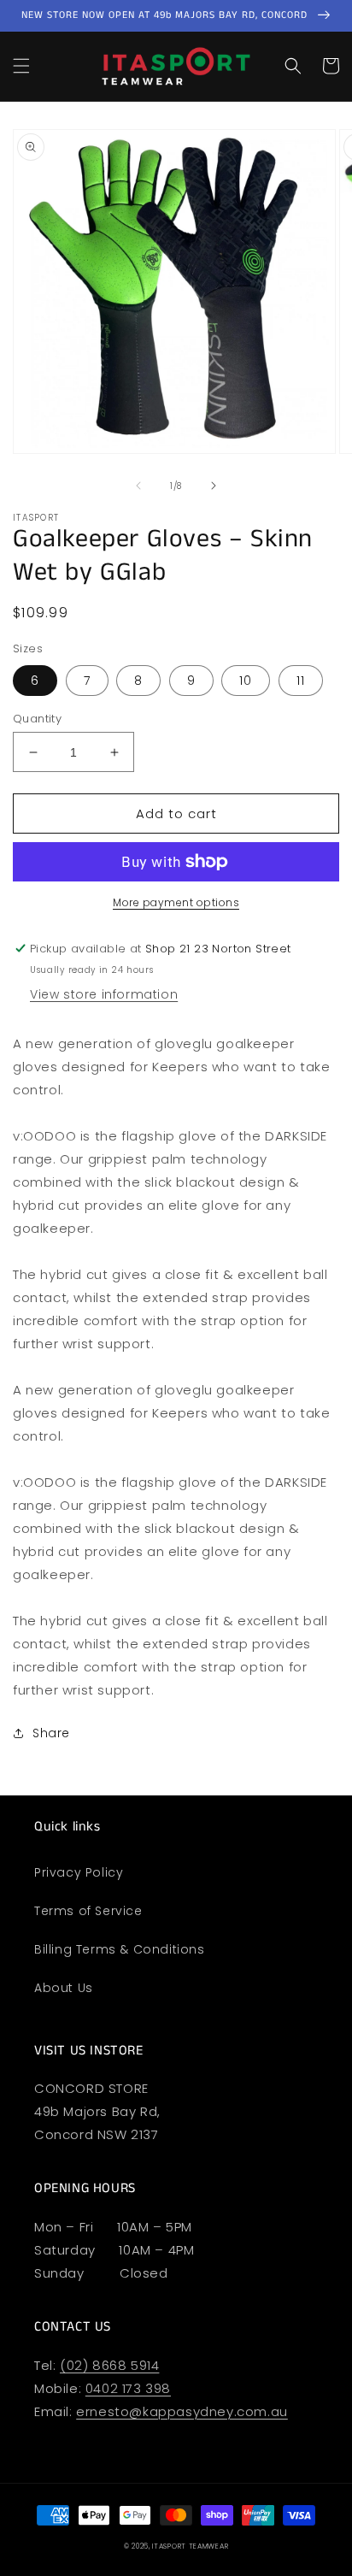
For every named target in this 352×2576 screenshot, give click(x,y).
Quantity (37, 719)
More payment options (176, 902)
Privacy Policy (79, 1872)
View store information (104, 994)
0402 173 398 (128, 2388)
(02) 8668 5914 (109, 2365)
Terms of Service (88, 1911)
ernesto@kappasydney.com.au (182, 2411)
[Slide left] (138, 486)
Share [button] (51, 1733)
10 (246, 681)
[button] (21, 66)
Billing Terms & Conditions (120, 1949)
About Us (64, 1988)
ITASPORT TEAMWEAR (190, 2546)
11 (301, 681)
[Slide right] (214, 486)
